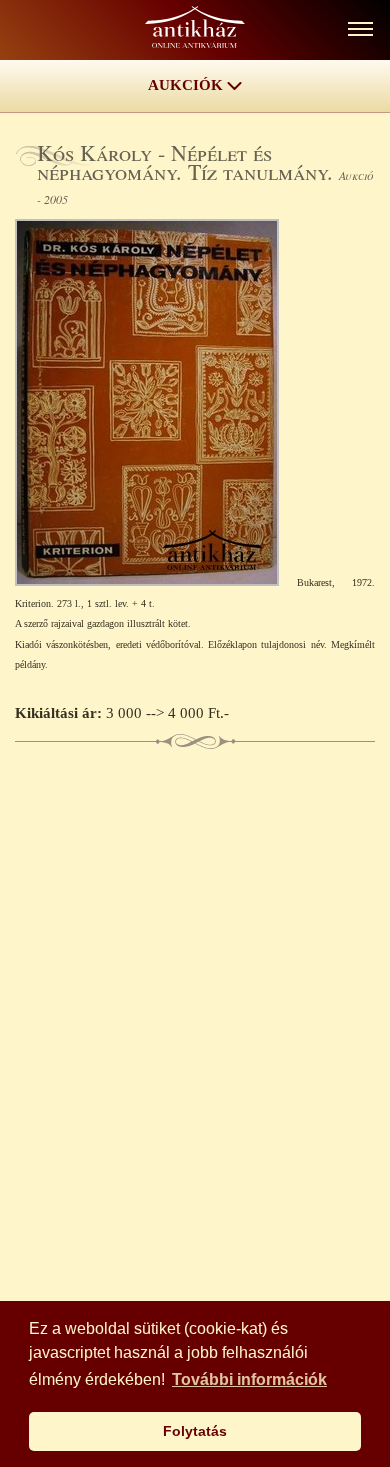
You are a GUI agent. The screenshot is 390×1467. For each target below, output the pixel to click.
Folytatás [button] (195, 1431)
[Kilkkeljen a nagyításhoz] (156, 581)
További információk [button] (249, 1379)
